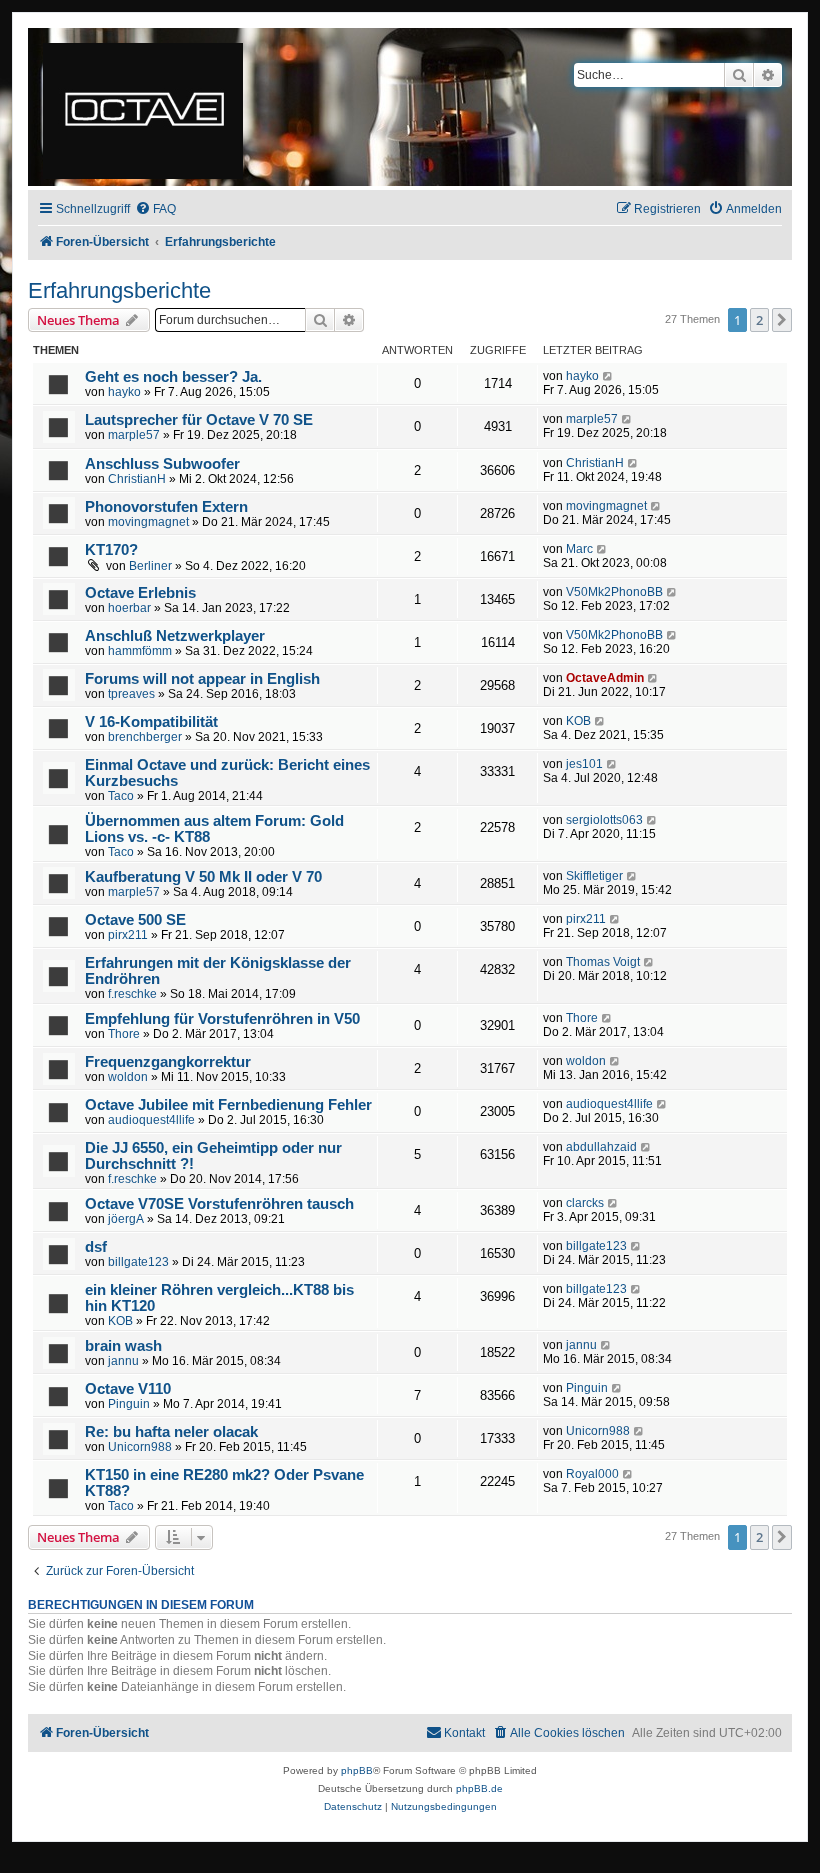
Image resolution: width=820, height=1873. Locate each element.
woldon (128, 1077)
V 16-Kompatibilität (151, 722)
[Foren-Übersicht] (144, 107)
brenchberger (145, 737)
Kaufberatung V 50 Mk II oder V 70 (203, 877)
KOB (578, 721)
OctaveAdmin (605, 678)
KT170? (111, 550)
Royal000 (592, 1474)
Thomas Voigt (603, 962)
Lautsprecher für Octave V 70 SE (199, 420)
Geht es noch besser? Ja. (173, 377)
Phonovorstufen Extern (166, 507)
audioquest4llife (151, 1120)
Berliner (150, 566)
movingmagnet (148, 522)
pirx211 (128, 935)
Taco (121, 796)
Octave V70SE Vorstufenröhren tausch (219, 1204)
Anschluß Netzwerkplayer (175, 636)
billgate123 (138, 1262)
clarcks (585, 1203)
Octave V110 (128, 1389)
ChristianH (137, 479)
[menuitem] (155, 209)
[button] (782, 320)
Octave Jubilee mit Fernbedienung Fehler (228, 1105)
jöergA (126, 1219)
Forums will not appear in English (202, 679)
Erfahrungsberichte (119, 290)
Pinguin (129, 1404)
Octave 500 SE (135, 920)
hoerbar (129, 608)
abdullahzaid (601, 1147)
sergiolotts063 (604, 820)
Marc (579, 549)
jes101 (584, 764)
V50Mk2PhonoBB (614, 592)
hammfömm (140, 651)
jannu (123, 1361)
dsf (96, 1247)
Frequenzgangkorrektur (168, 1062)
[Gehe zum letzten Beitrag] (608, 376)
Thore (124, 1034)
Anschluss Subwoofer (162, 464)
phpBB (357, 1770)
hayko (124, 392)
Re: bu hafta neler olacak (171, 1432)
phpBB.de (479, 1788)
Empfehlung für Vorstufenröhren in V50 (222, 1019)
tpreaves (131, 694)
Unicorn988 (140, 1447)
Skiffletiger (594, 876)
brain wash (123, 1346)
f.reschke (132, 994)
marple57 (134, 435)
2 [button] (759, 320)
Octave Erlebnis (140, 593)
